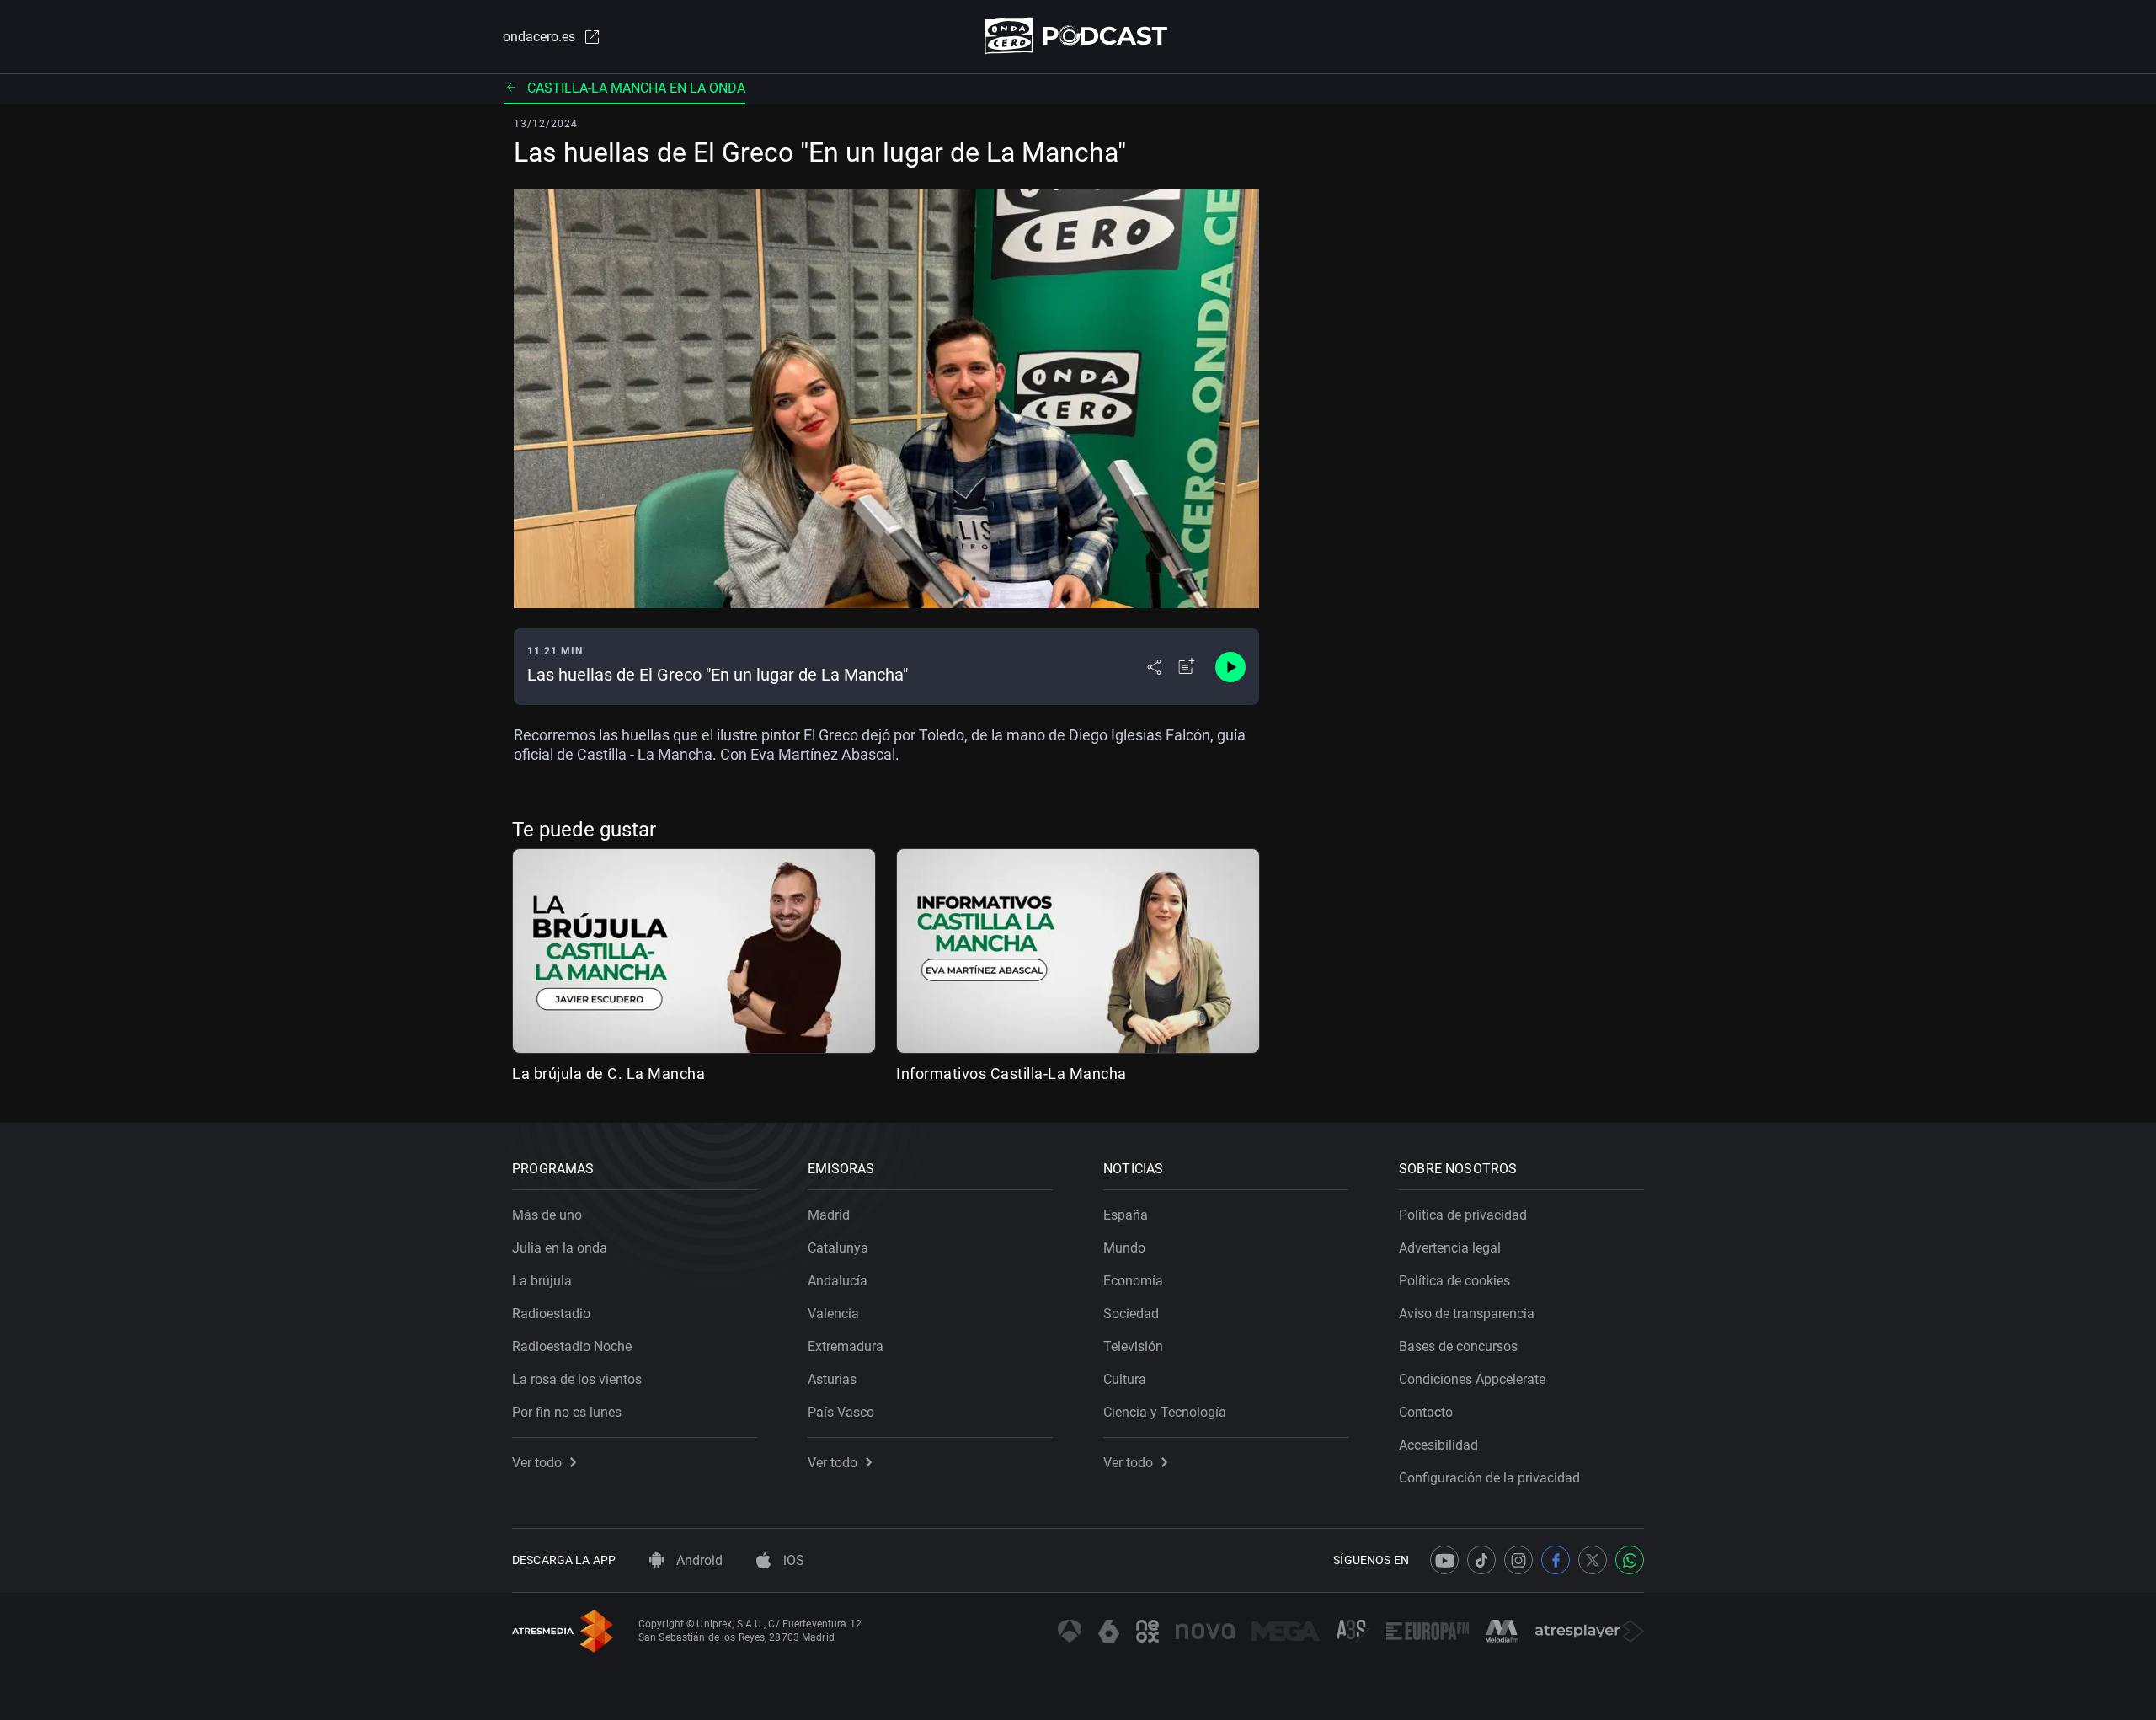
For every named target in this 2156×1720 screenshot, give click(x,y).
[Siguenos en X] (1593, 1560)
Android (698, 1560)
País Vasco (841, 1412)
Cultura (1125, 1379)
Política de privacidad (1463, 1215)
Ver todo (537, 1463)
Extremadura (846, 1346)
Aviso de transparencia (1467, 1314)
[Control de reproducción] (1230, 667)
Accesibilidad (1438, 1445)
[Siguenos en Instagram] (1518, 1560)
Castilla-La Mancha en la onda (636, 88)
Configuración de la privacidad (1489, 1478)
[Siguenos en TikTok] (1481, 1560)
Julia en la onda (560, 1248)
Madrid (829, 1215)
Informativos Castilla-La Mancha (1011, 1074)
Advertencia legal (1450, 1248)
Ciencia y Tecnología (1165, 1412)
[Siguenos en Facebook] (1556, 1560)
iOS (792, 1560)
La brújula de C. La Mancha (608, 1074)
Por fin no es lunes (567, 1412)
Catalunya (838, 1248)
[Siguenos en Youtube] (1444, 1560)
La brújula (542, 1281)
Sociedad (1131, 1314)
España (1126, 1215)
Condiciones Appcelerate (1472, 1379)
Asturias (832, 1379)
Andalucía (838, 1281)
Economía (1133, 1281)
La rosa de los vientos (577, 1379)
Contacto (1426, 1412)
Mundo (1124, 1248)
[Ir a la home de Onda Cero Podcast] (1078, 36)
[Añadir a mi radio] (1187, 667)
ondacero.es (539, 37)
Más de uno (547, 1215)
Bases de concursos (1458, 1346)
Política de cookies (1454, 1281)
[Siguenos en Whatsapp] (1630, 1560)
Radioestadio (551, 1314)
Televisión (1133, 1346)
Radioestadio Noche (572, 1346)
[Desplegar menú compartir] (1154, 667)
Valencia (833, 1314)
